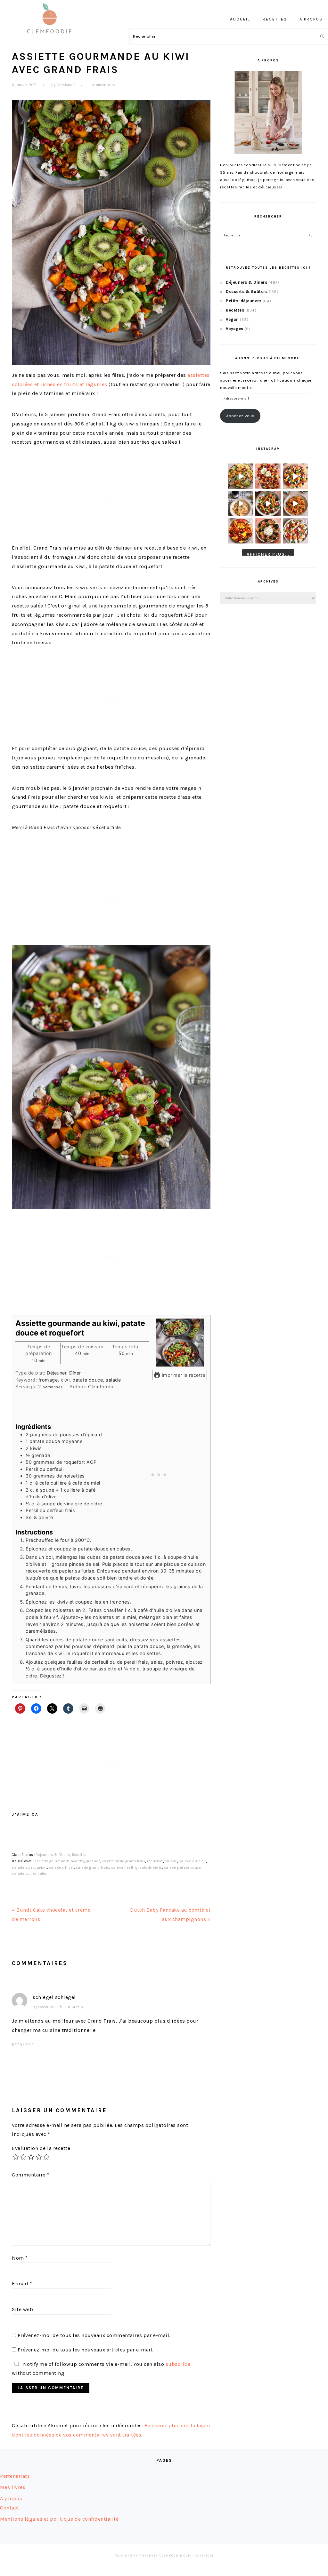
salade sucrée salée (29, 1874)
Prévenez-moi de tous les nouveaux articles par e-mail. (86, 2350)
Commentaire (31, 2175)
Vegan (232, 319)
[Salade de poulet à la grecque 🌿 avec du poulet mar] (268, 503)
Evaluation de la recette (41, 2148)
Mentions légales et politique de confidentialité (59, 2519)
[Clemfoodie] (51, 38)
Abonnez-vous (240, 416)
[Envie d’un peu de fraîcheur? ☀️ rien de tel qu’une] (295, 531)
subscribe (178, 2364)
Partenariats (15, 2476)
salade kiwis (151, 1868)
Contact (10, 2508)
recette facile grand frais (124, 1861)
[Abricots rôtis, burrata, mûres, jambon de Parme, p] (268, 531)
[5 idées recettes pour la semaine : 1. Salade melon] (268, 476)
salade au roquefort (29, 1868)
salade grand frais (93, 1868)
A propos (11, 2498)
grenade (93, 1861)
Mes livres (13, 2487)
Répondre (23, 2045)
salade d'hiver (61, 1868)
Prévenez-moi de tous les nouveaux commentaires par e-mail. (94, 2335)
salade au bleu (193, 1861)
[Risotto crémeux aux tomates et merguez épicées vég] (295, 503)
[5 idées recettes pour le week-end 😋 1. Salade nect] (241, 531)
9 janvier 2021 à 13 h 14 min (58, 2007)
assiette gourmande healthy (59, 1861)
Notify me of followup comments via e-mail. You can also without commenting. (101, 2369)
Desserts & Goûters (247, 292)
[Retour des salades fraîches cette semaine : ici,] (295, 476)
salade (171, 1861)
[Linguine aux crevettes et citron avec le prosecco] (241, 503)
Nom (20, 2258)
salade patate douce (182, 1868)
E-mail (22, 2283)
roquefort (155, 1861)
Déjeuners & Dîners (53, 1855)
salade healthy (124, 1868)
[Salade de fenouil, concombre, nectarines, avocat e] (241, 476)
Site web (22, 2309)
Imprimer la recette (183, 1375)
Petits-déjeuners (244, 301)
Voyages (235, 329)
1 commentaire (102, 85)
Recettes (79, 1855)
